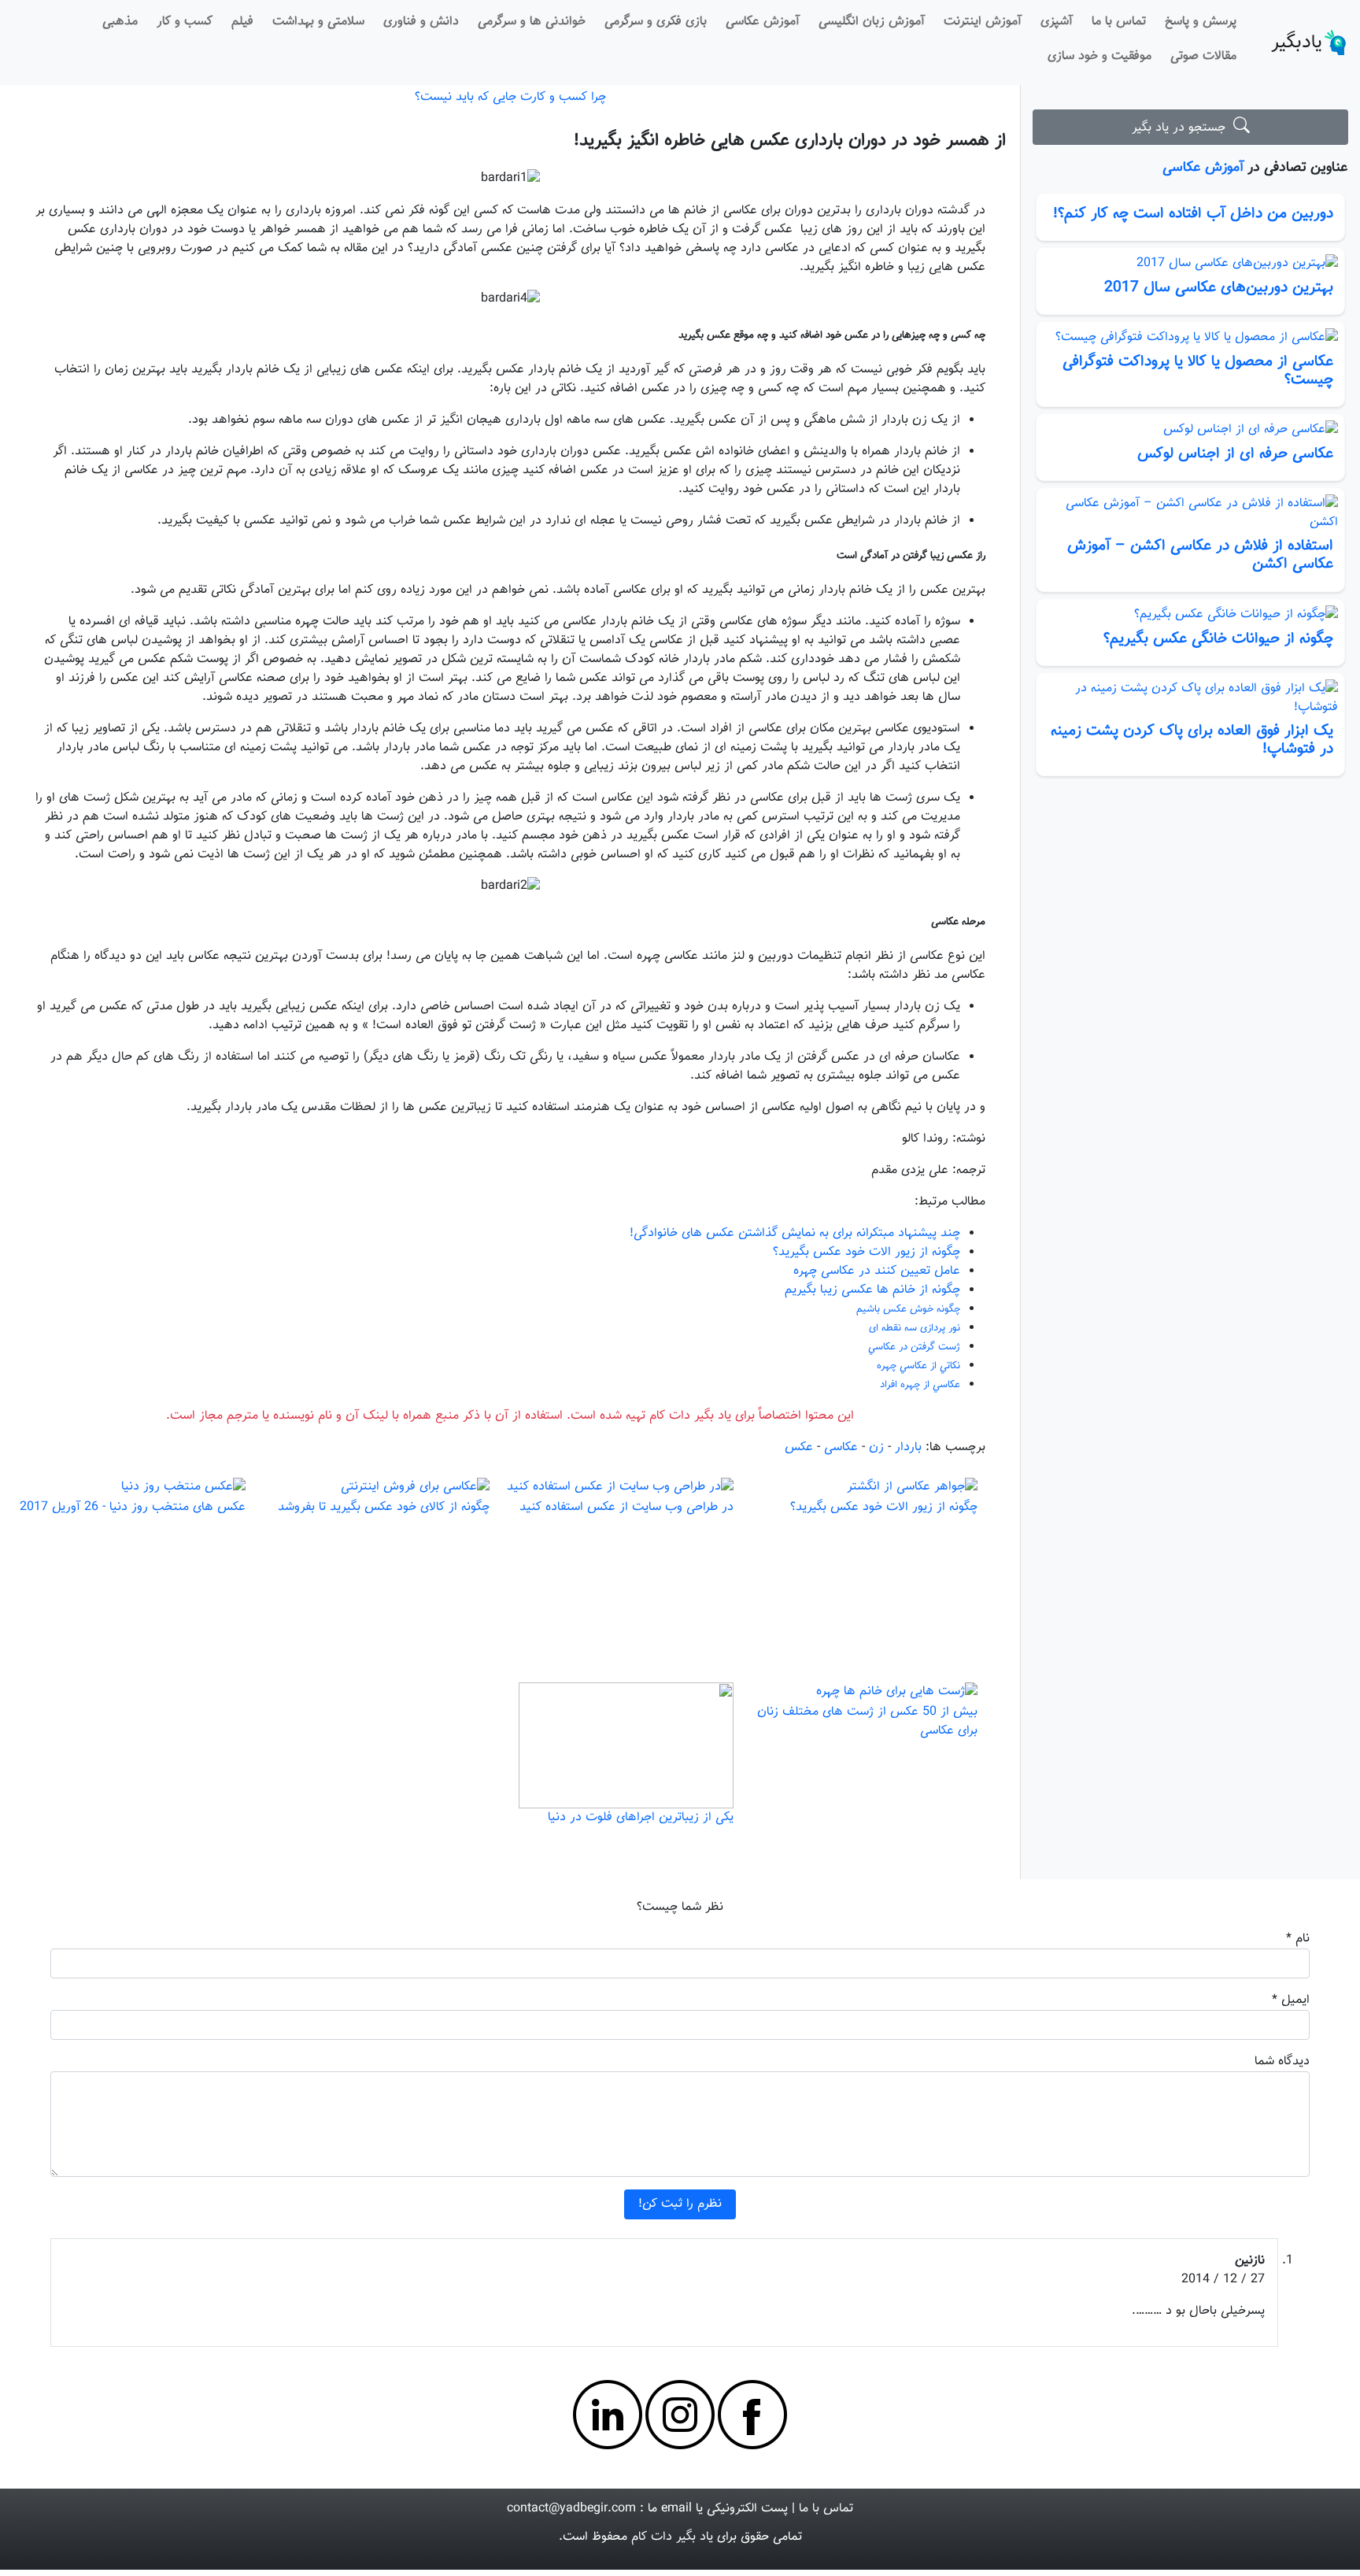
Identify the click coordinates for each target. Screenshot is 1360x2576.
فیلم (242, 22)
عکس (799, 1447)
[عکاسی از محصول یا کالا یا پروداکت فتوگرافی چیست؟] (1190, 338)
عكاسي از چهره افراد (920, 1385)
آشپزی (1057, 22)
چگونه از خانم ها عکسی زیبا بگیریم (872, 1290)
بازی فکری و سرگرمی (656, 22)
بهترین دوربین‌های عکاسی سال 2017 (1219, 287)
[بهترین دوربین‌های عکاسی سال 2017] (1190, 264)
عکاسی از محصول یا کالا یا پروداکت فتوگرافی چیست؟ (1198, 370)
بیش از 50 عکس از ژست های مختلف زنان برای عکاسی (867, 1721)
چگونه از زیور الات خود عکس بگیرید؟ (867, 1252)
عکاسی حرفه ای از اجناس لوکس (1235, 453)
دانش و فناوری (421, 22)
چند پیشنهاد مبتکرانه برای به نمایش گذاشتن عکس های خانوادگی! (795, 1233)
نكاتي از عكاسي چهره (918, 1366)
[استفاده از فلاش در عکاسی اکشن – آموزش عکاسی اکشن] (1190, 513)
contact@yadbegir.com (571, 2509)
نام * (1298, 1939)
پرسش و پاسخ (1201, 22)
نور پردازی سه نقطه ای (915, 1328)
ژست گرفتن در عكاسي (914, 1347)
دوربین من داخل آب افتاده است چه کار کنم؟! (1193, 213)
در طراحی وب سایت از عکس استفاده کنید (626, 1507)
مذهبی (120, 22)
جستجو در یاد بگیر (1183, 128)
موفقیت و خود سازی (1099, 56)
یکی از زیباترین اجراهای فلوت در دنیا (641, 1817)
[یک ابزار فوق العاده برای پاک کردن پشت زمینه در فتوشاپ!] (1190, 698)
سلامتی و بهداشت (318, 22)
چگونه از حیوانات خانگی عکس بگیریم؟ (1218, 638)
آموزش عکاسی (763, 22)
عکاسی (841, 1447)
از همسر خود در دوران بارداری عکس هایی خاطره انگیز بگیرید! (790, 141)
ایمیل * (1291, 2000)
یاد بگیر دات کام (672, 2537)
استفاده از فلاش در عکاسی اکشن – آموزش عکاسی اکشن (1200, 555)
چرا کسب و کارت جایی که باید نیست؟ (510, 97)
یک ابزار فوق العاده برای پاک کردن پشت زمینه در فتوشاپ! (1192, 740)
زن (876, 1447)
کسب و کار (185, 22)
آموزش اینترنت (983, 22)
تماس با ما (1119, 22)
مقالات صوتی (1203, 56)
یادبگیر (1297, 43)
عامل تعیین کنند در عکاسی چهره (877, 1271)
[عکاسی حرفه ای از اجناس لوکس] (1190, 430)
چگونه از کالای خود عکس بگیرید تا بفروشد (384, 1507)
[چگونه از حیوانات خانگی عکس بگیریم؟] (1190, 615)
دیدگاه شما (1282, 2062)
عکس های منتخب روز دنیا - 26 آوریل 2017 (133, 1507)
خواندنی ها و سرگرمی (532, 22)
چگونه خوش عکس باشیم (908, 1309)
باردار (908, 1447)
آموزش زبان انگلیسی (872, 22)
